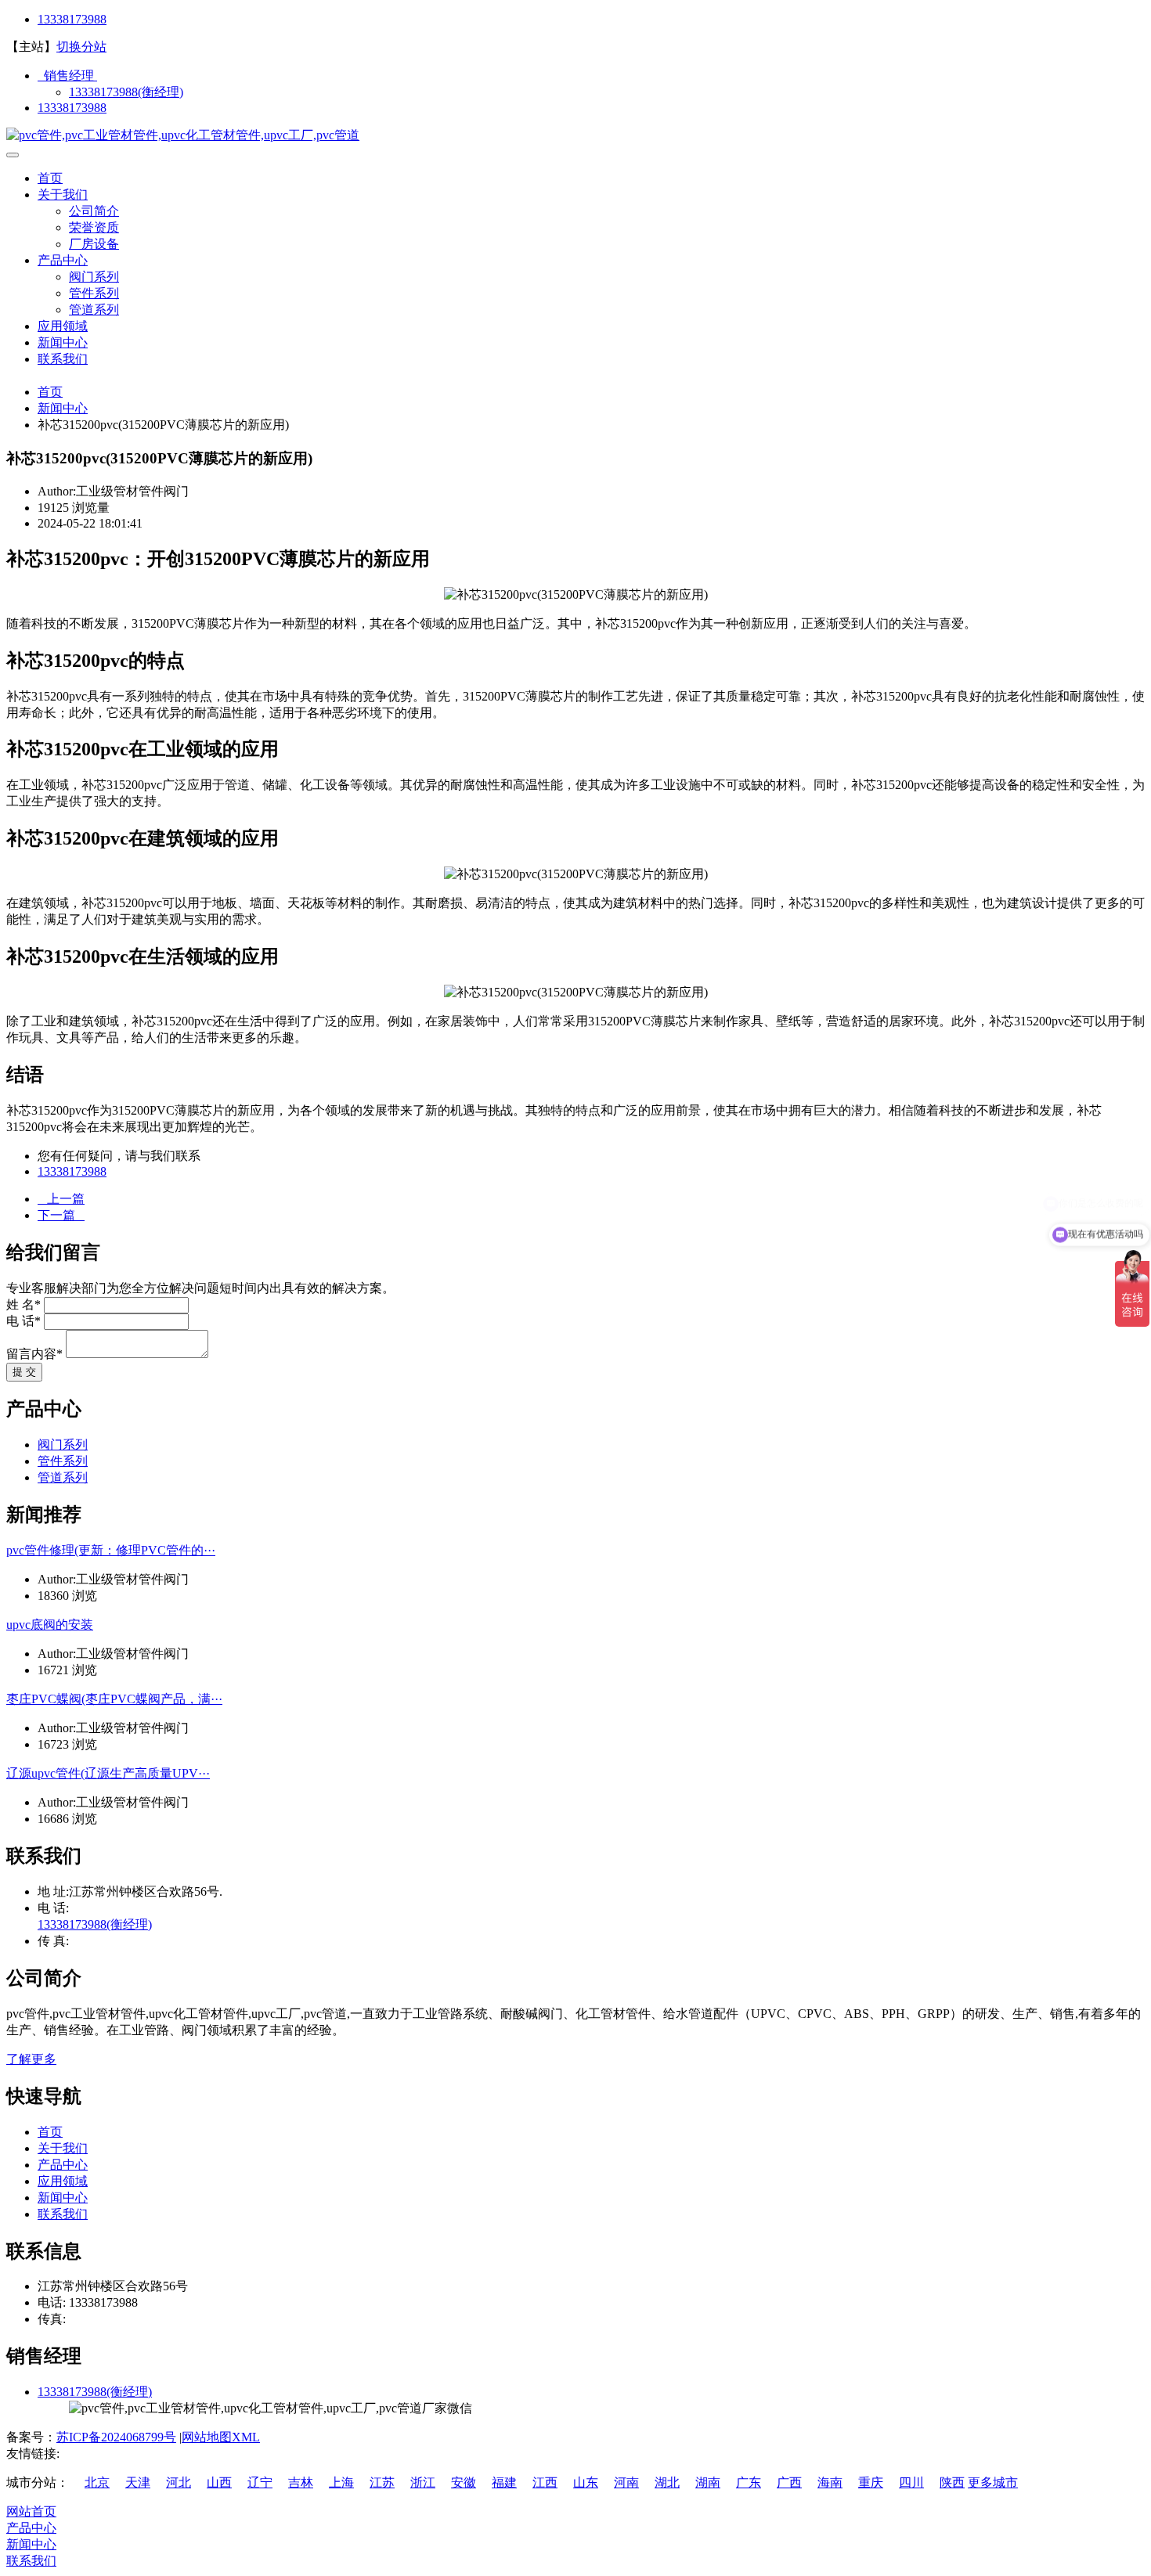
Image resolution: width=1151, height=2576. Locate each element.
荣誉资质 (94, 227)
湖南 (708, 2482)
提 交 (24, 1372)
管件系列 (94, 293)
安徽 (464, 2482)
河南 (626, 2482)
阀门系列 (94, 277)
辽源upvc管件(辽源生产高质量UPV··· (108, 1773)
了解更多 (31, 2059)
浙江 (423, 2482)
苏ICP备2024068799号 (116, 2437)
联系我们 (63, 359)
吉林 (301, 2482)
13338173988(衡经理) (126, 92)
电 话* (23, 1321)
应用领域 (63, 326)
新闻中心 (63, 342)
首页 (50, 178)
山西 (219, 2482)
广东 (749, 2482)
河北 (179, 2482)
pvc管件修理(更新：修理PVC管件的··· (111, 1550)
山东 (586, 2482)
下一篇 (61, 1215)
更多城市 (993, 2482)
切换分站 (81, 47)
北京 (97, 2482)
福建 (504, 2482)
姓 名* (23, 1304)
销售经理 (67, 76)
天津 (138, 2482)
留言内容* (34, 1354)
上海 (341, 2482)
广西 (789, 2482)
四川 (911, 2482)
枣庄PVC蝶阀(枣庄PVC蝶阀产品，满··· (114, 1699)
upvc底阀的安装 (50, 1625)
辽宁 (260, 2482)
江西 (545, 2482)
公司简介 (94, 211)
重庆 (871, 2482)
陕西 (952, 2482)
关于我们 (63, 195)
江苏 (382, 2482)
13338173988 (72, 19)
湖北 (667, 2482)
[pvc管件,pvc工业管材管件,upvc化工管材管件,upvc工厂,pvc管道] (183, 135)
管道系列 (94, 310)
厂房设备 (94, 244)
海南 (830, 2482)
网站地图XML (221, 2437)
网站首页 (31, 2511)
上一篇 (61, 1199)
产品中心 (63, 260)
